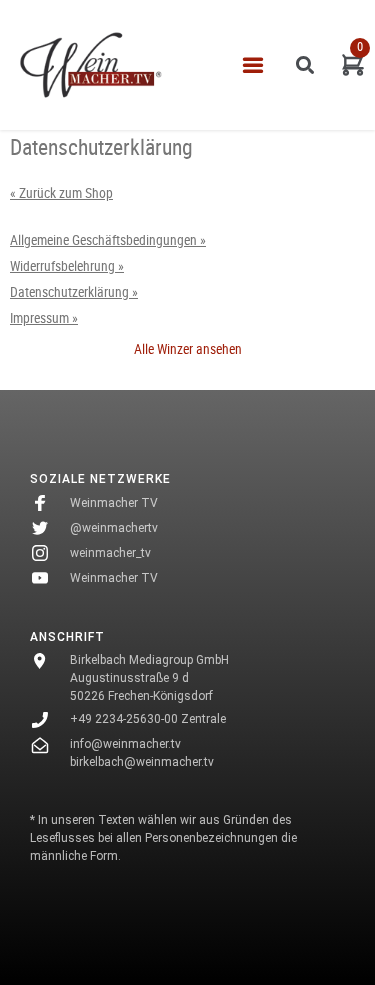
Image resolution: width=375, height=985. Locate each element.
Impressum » (44, 318)
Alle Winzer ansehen (188, 349)
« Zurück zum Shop (61, 193)
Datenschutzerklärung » (74, 292)
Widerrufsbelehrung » (67, 266)
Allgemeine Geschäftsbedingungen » (108, 240)
